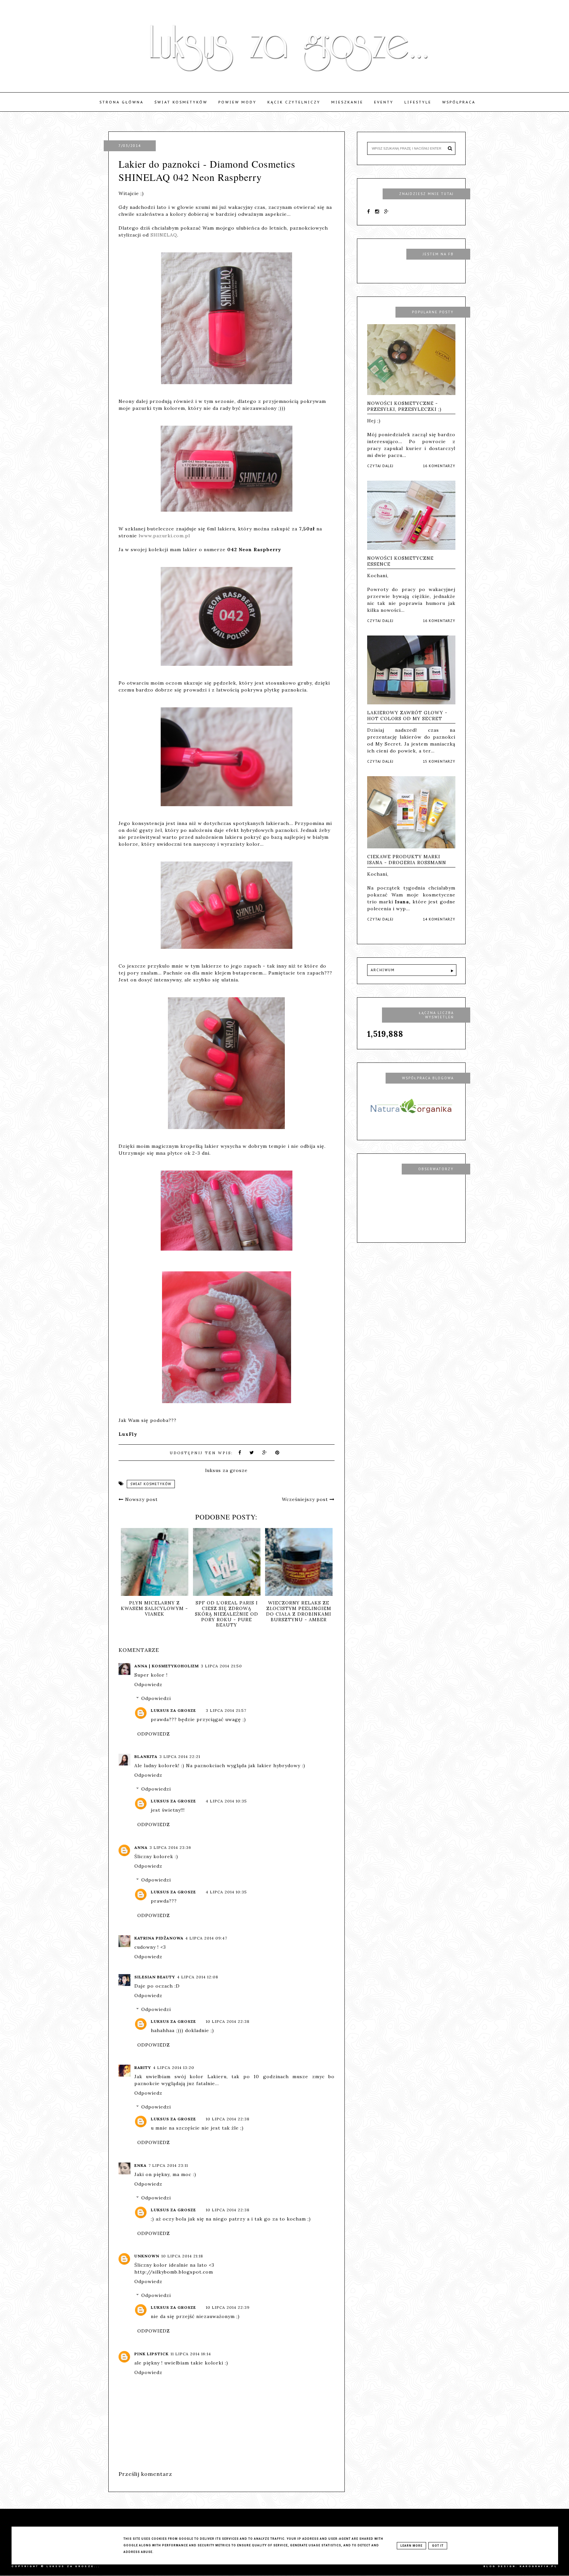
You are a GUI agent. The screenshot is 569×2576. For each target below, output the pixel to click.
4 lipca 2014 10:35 (226, 1801)
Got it (438, 2546)
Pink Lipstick (151, 2354)
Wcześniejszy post (306, 1499)
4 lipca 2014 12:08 (198, 1977)
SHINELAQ (164, 235)
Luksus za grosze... (73, 2566)
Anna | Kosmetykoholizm (167, 1666)
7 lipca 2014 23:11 (168, 2165)
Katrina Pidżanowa (159, 1938)
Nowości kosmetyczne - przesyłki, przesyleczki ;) (404, 406)
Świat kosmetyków (181, 102)
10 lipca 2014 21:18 (182, 2256)
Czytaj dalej (380, 466)
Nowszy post (141, 1499)
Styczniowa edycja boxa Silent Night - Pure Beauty (255, 1608)
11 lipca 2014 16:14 (191, 2354)
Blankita (146, 1756)
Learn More (411, 2546)
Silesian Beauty (155, 1977)
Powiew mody (237, 102)
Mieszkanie (347, 102)
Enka (140, 2165)
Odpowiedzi (156, 1698)
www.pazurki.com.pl (165, 536)
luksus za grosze (173, 1710)
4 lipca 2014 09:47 (206, 1938)
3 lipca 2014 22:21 (180, 1756)
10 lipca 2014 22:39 (228, 2307)
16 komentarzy (439, 466)
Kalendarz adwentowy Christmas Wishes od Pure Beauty (327, 1611)
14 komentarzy (439, 919)
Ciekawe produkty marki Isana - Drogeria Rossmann (407, 860)
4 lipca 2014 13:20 (174, 2067)
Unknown (147, 2256)
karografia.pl (539, 2566)
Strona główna (122, 102)
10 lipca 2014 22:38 (228, 2021)
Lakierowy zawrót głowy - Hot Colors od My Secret (407, 716)
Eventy (384, 102)
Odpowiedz (148, 1684)
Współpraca (459, 102)
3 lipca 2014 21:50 (221, 1666)
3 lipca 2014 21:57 (226, 1710)
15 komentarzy (439, 762)
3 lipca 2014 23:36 (170, 1847)
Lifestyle (418, 102)
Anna (141, 1847)
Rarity (143, 2067)
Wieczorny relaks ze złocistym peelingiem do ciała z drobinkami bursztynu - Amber (182, 1611)
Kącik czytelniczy (294, 102)
